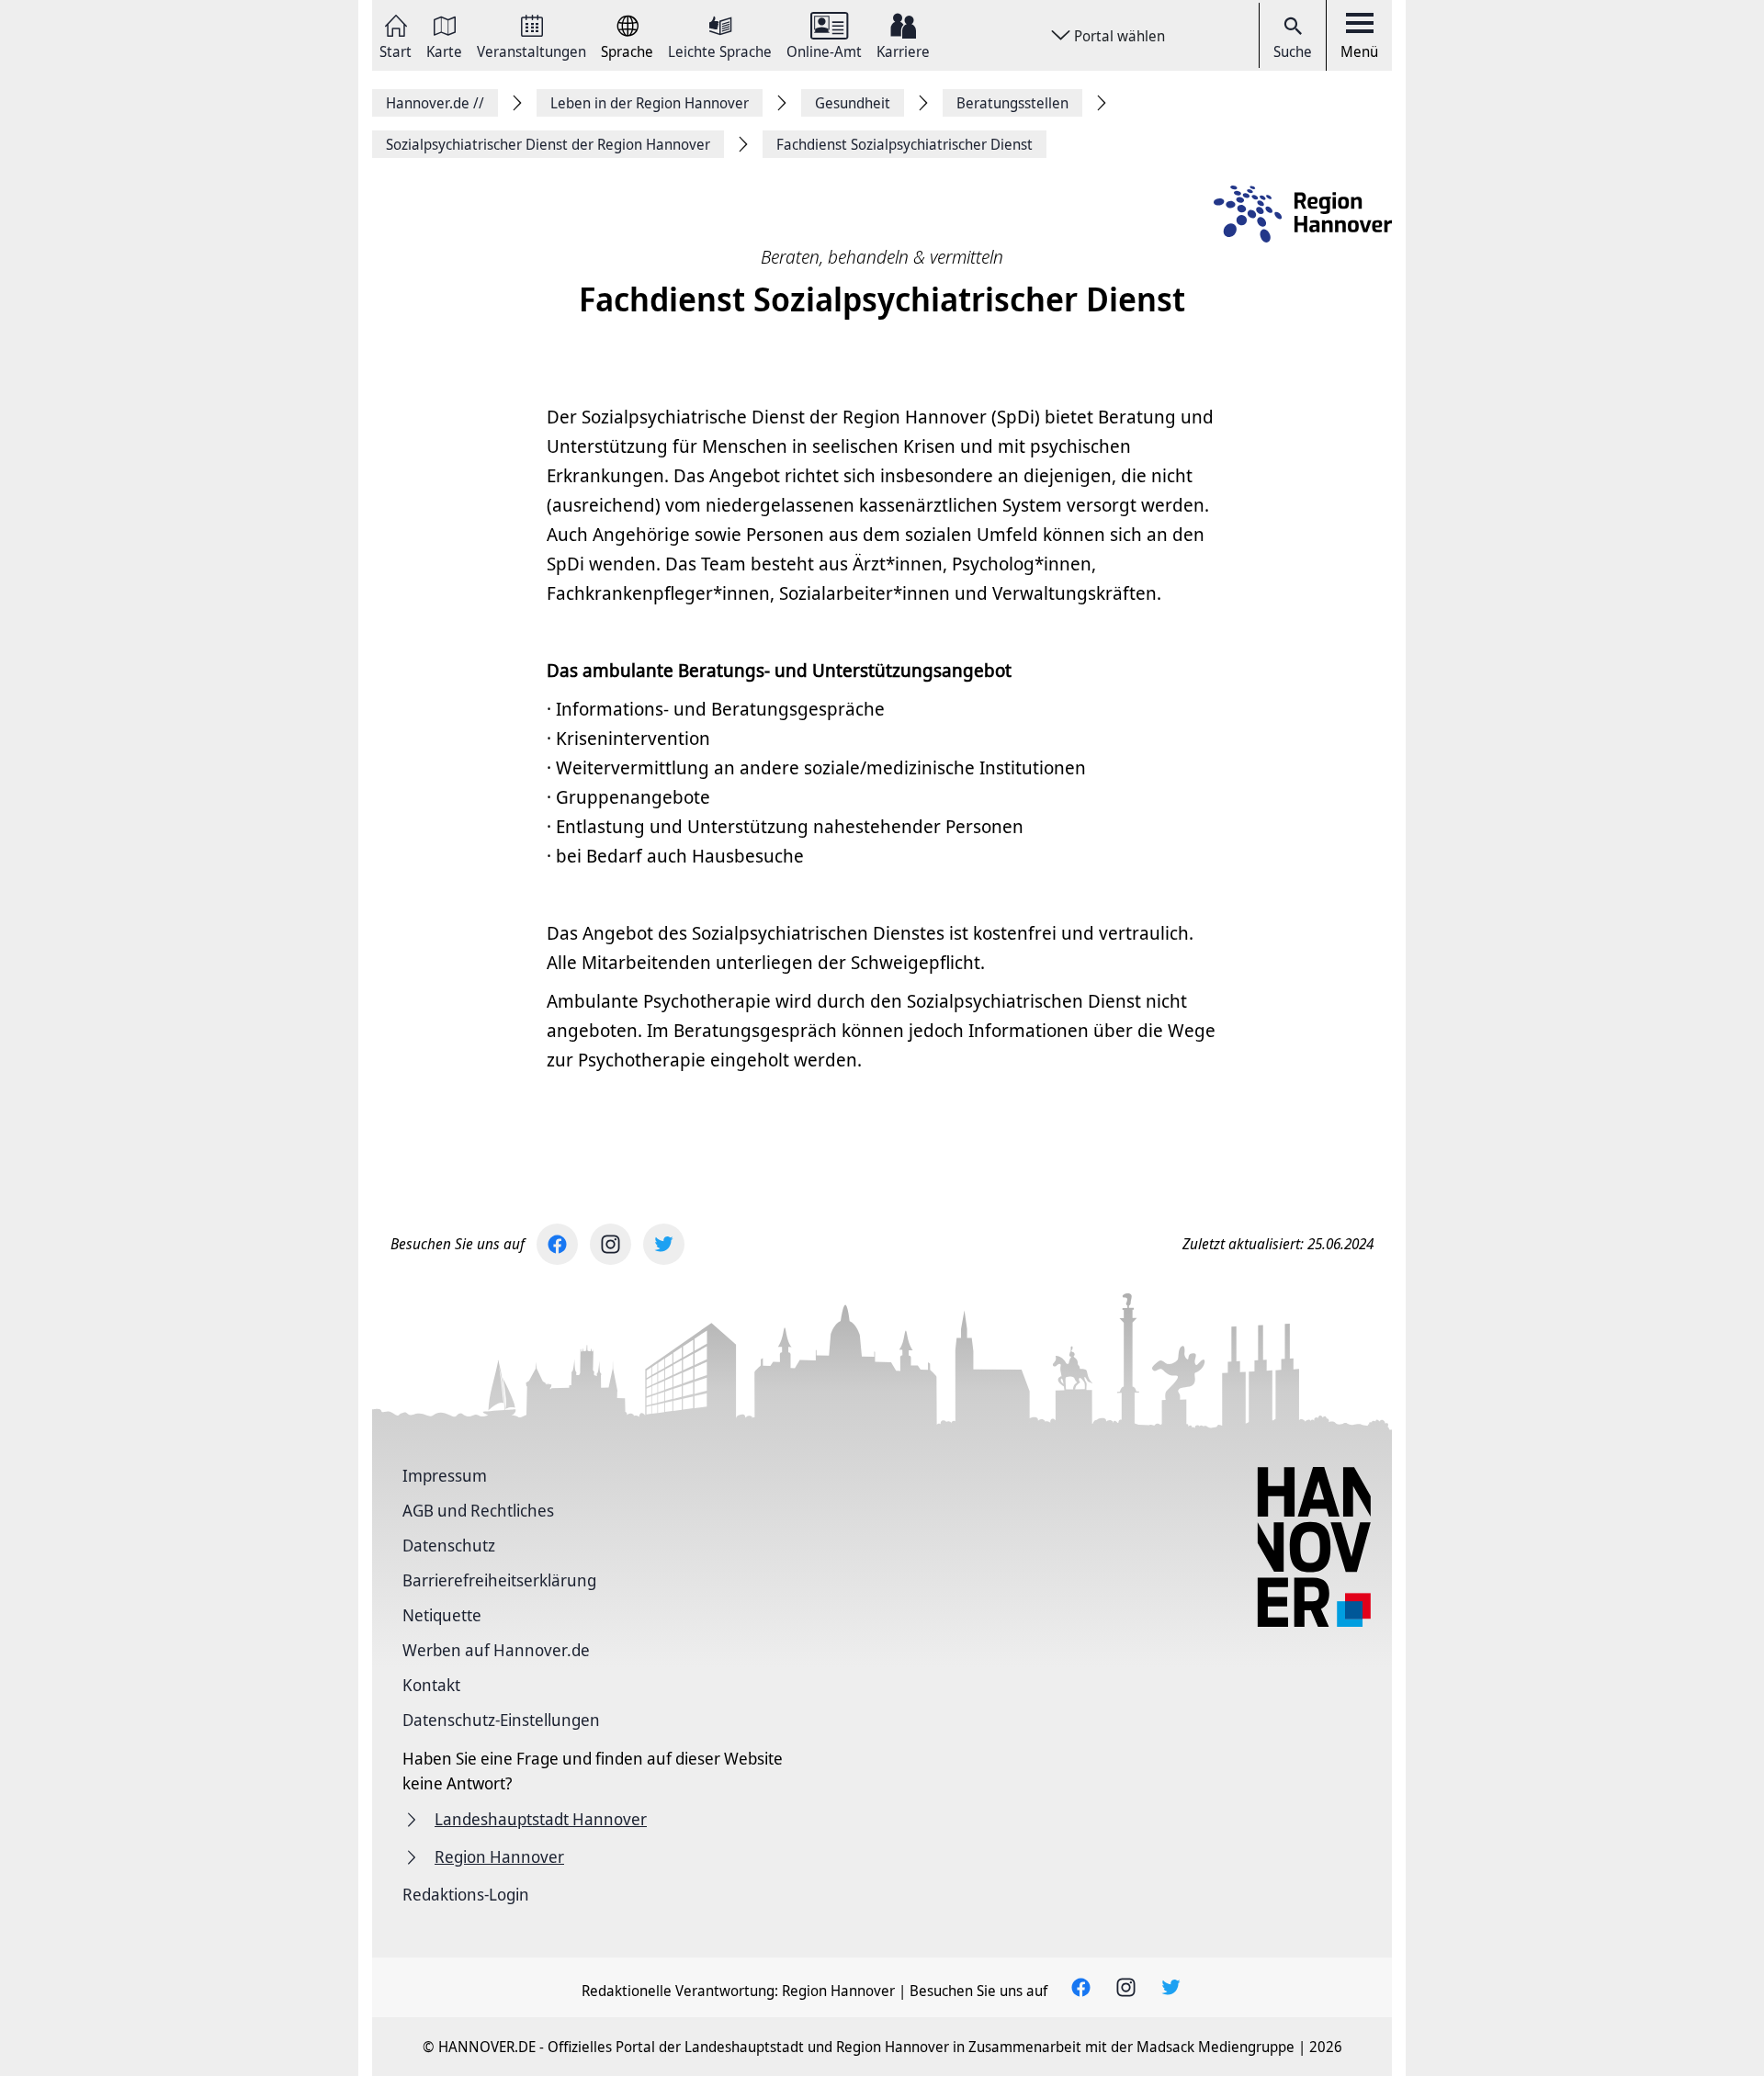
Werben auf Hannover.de (496, 1650)
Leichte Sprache (720, 50)
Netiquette (442, 1615)
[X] (664, 1244)
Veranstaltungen (531, 50)
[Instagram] (611, 1244)
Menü (1359, 51)
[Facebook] (557, 1244)
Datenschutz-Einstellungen (501, 1720)
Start (396, 50)
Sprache (627, 50)
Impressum (445, 1475)
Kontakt (431, 1685)
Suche (1293, 51)
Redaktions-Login (466, 1894)
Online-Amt (824, 50)
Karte (444, 50)
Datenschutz (449, 1545)
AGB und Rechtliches (478, 1510)
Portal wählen (1119, 36)
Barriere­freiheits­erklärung (499, 1580)
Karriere (903, 50)
